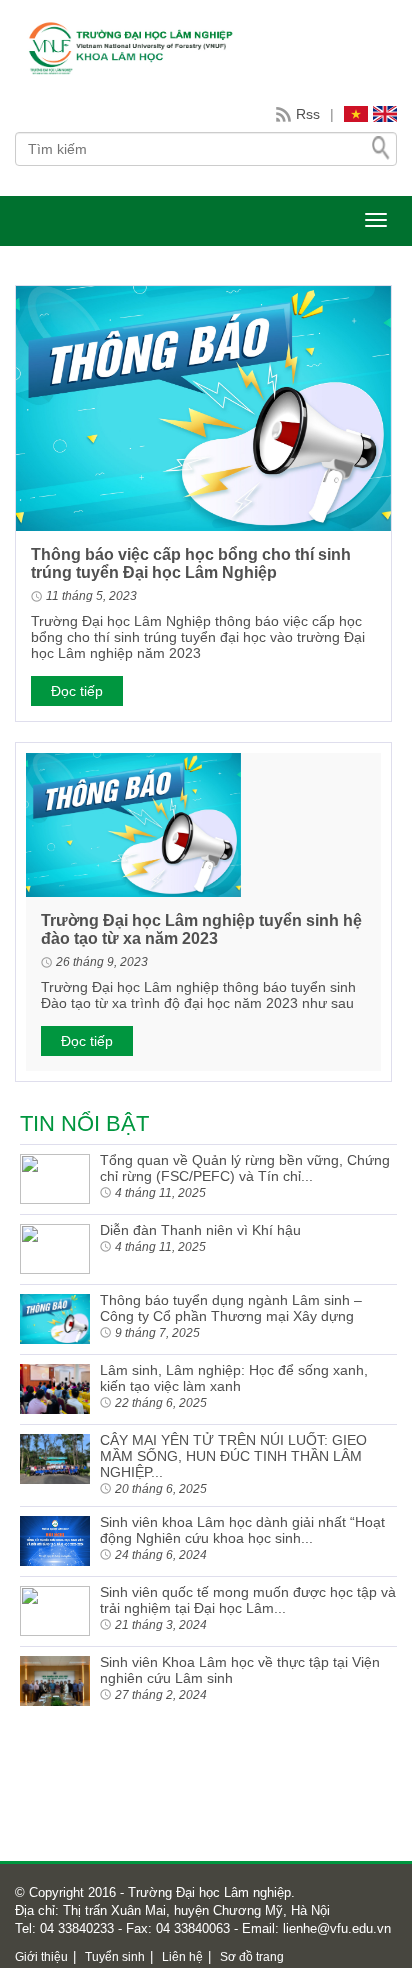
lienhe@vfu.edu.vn (335, 1928)
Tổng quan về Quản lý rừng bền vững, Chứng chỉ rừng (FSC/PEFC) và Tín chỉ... (245, 1168)
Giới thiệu (41, 1957)
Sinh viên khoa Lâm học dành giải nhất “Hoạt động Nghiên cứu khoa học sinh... (242, 1530)
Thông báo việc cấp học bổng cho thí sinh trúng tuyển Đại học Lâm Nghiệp (191, 563)
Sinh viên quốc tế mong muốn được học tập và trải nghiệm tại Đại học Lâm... (248, 1600)
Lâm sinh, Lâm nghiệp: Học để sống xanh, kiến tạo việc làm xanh (234, 1378)
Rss (308, 114)
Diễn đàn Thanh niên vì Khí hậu (200, 1230)
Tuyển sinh (115, 1957)
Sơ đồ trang (252, 1957)
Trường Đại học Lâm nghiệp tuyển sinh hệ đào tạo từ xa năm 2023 (201, 929)
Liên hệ (182, 1957)
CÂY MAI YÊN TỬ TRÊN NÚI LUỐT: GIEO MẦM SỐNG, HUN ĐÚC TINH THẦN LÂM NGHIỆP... (233, 1456)
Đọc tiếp (77, 691)
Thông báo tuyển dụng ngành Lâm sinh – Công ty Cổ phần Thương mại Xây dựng (231, 1308)
